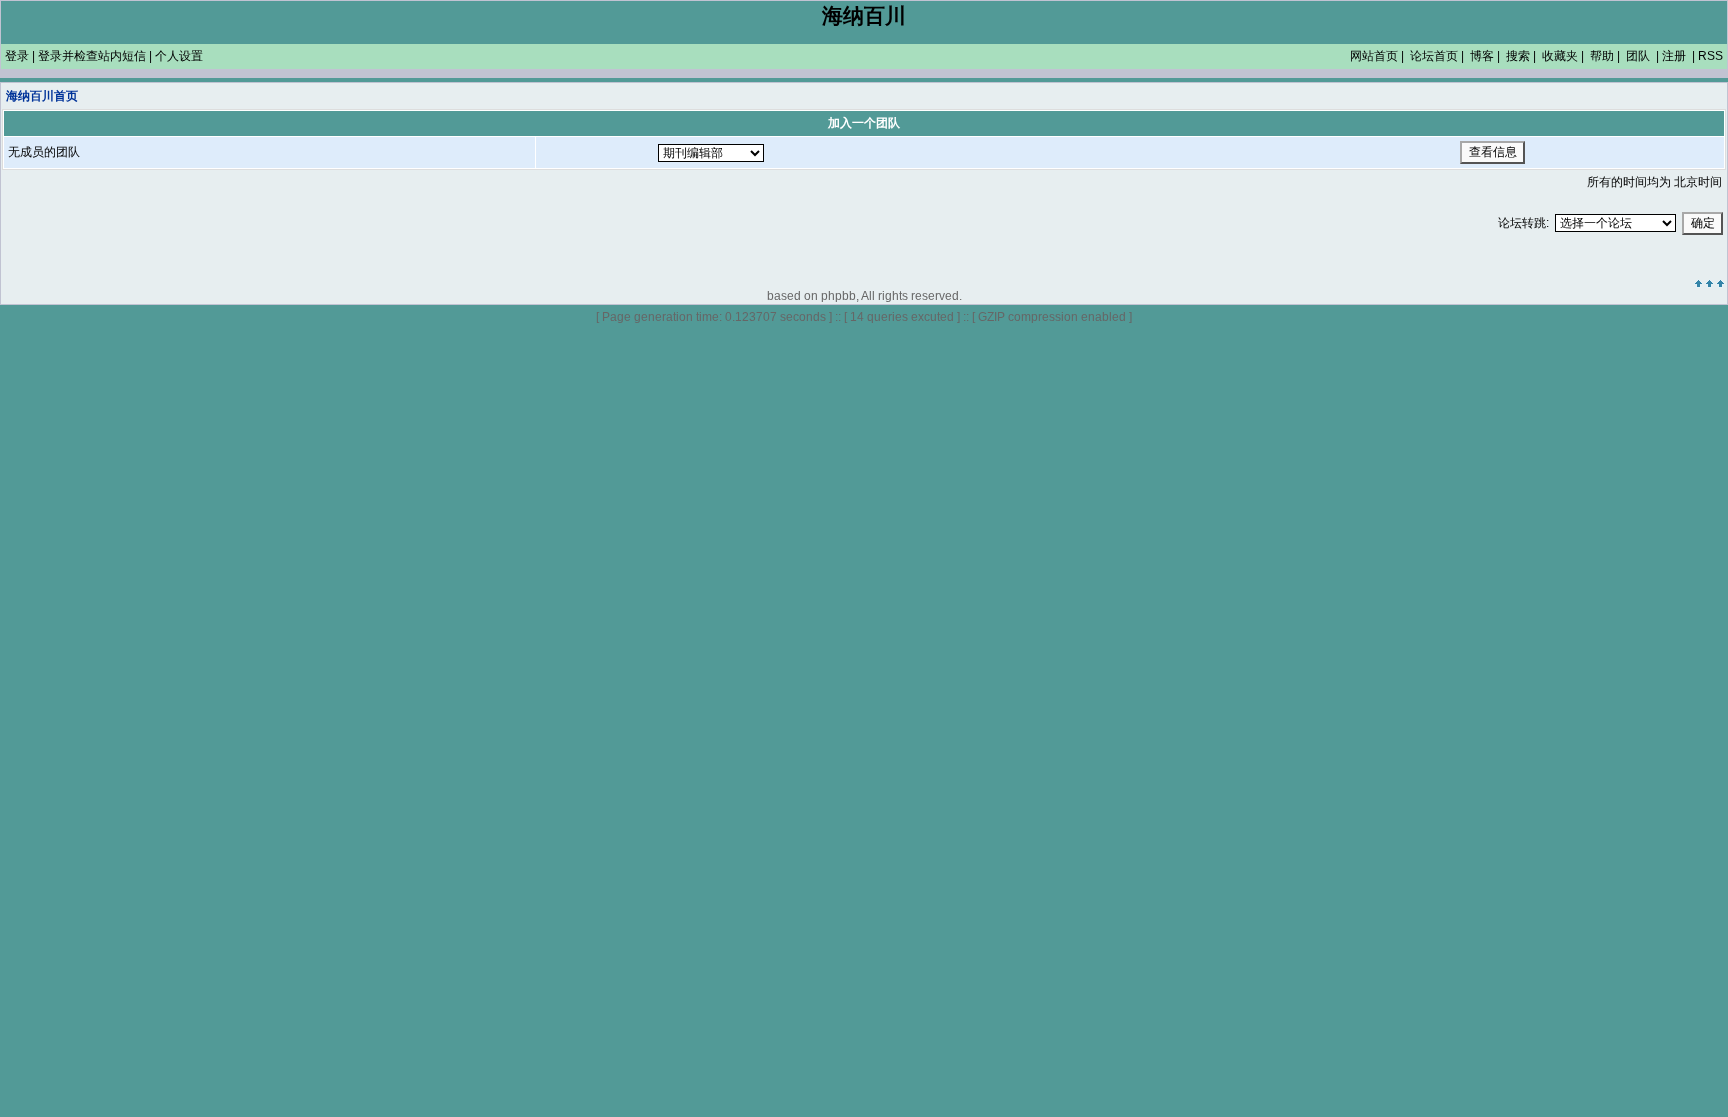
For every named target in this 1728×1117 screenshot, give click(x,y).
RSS (1710, 56)
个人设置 (179, 56)
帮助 (1602, 56)
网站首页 (1374, 56)
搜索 (1518, 56)
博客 (1482, 56)
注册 (1674, 56)
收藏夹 (1560, 56)
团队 (1638, 56)
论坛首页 (1434, 56)
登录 (17, 56)
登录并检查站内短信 (92, 56)
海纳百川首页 (42, 96)
